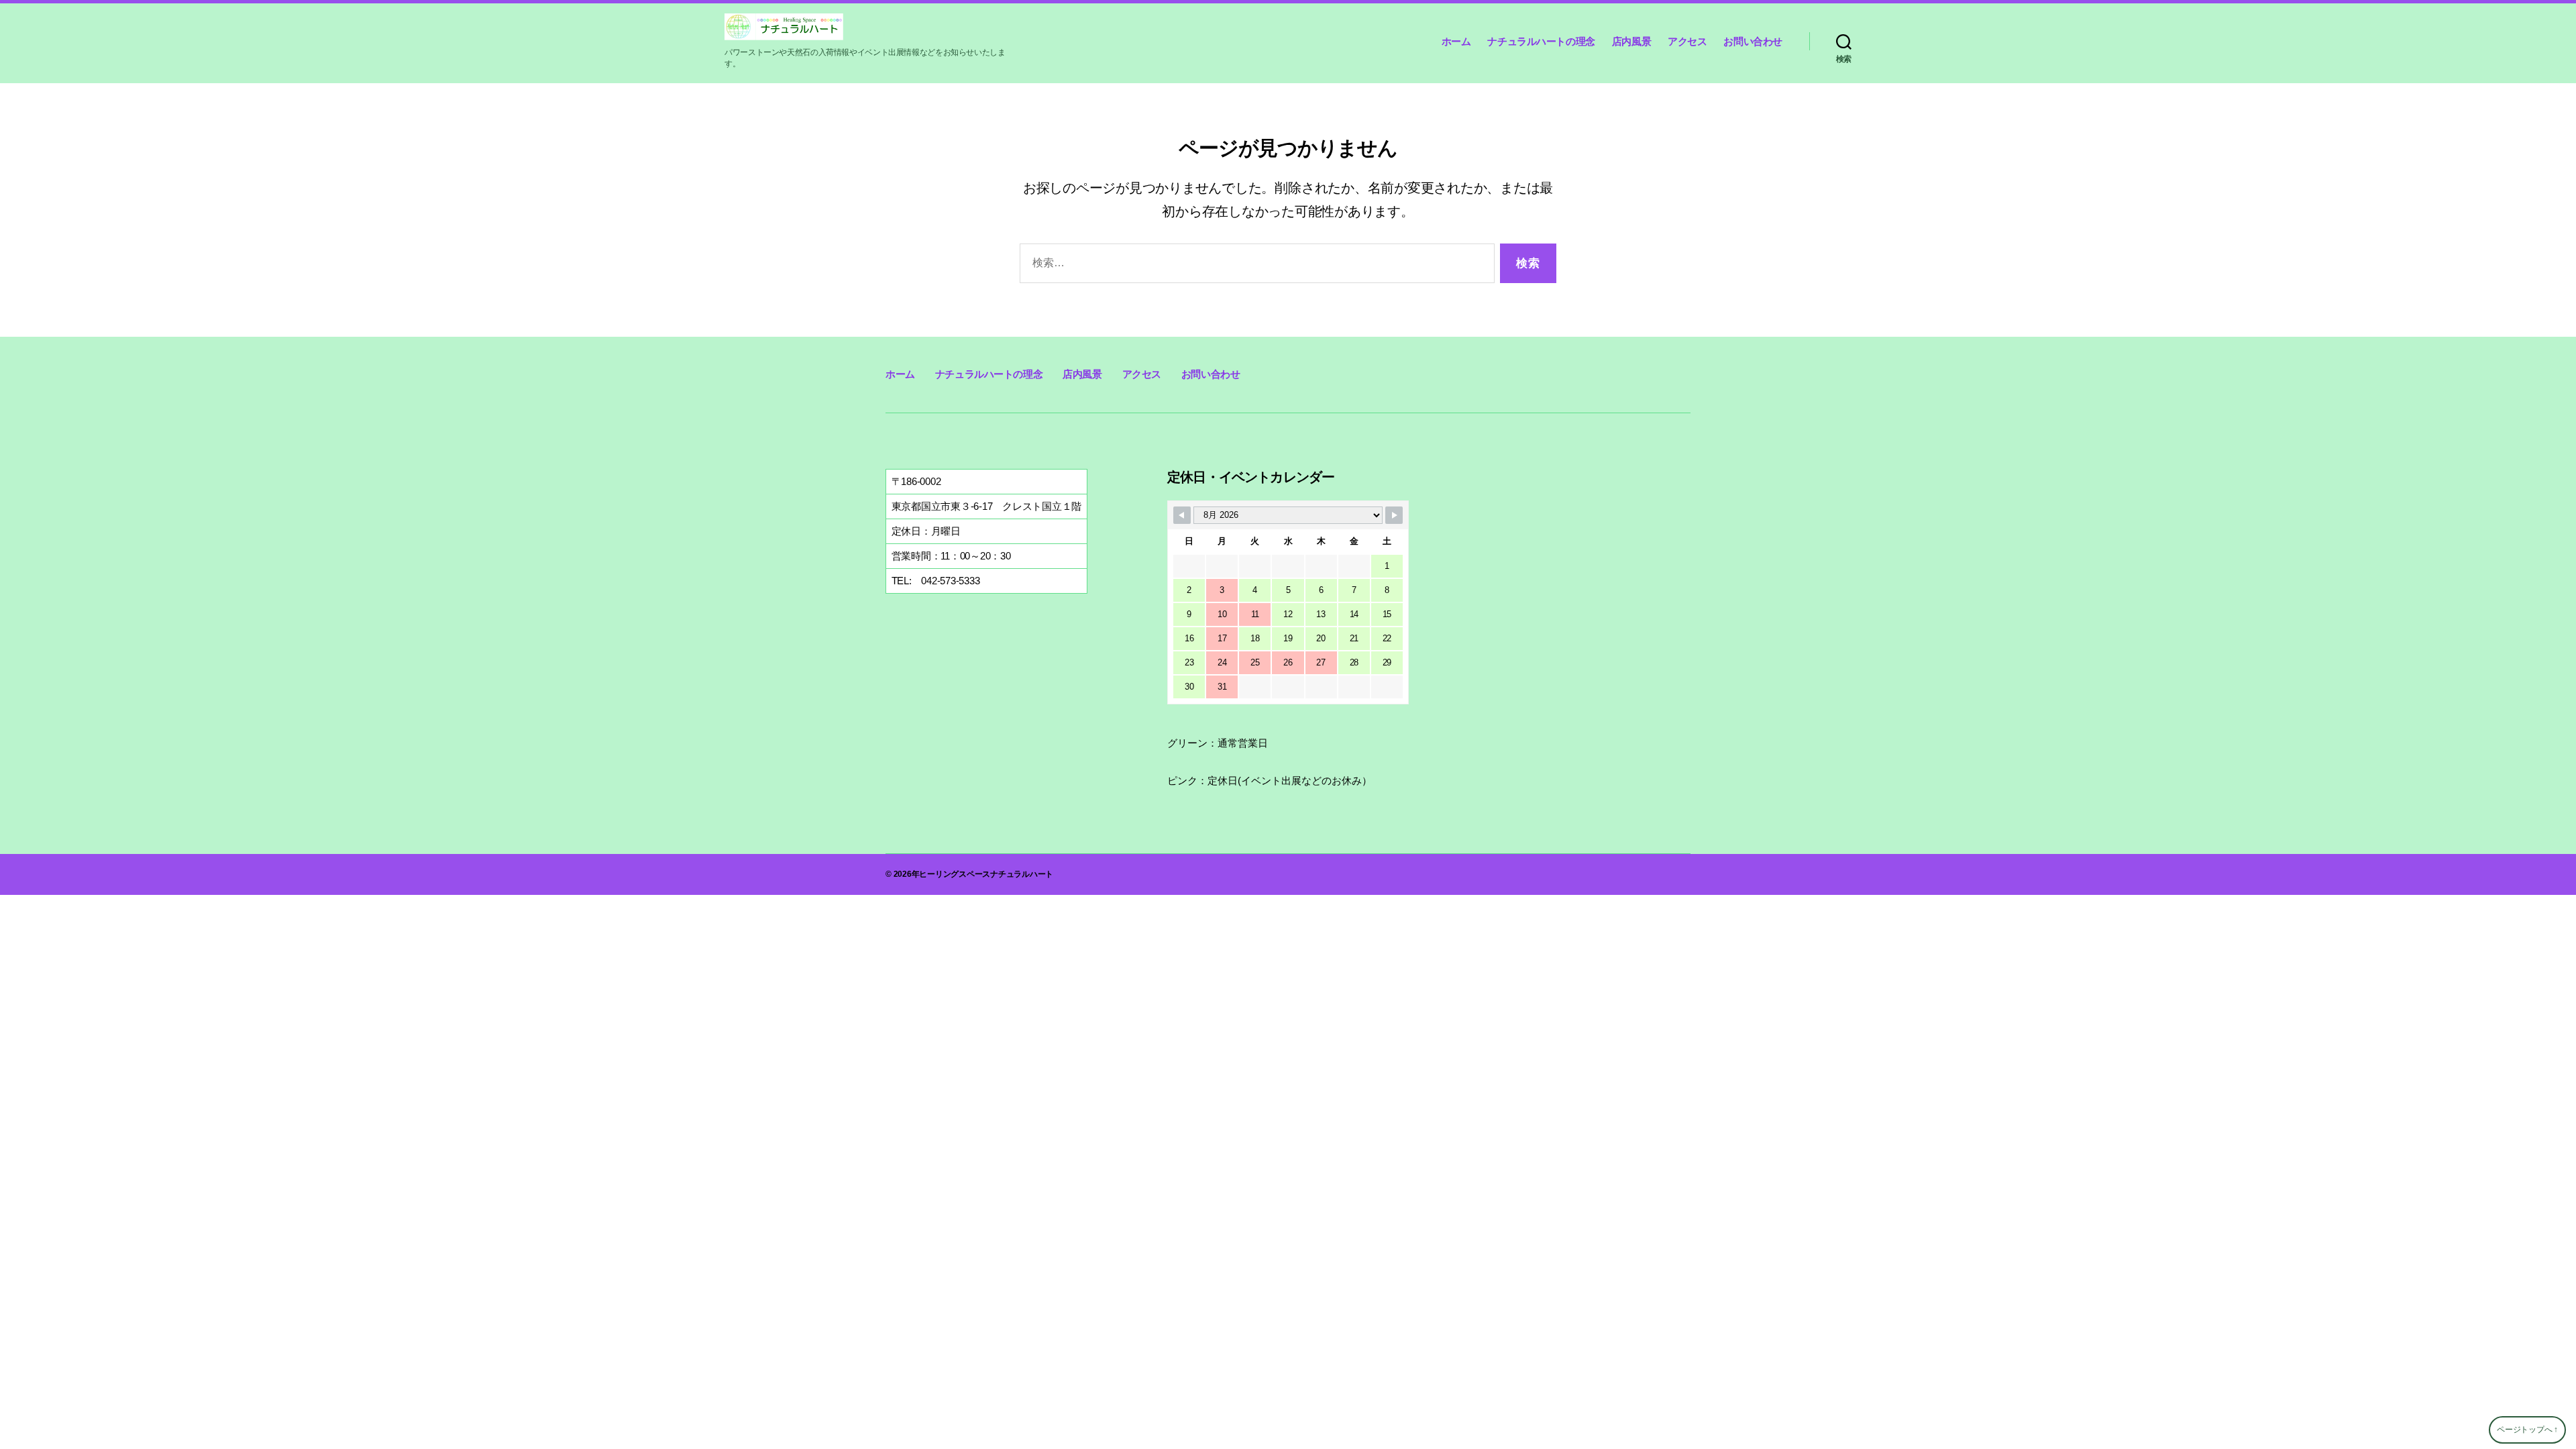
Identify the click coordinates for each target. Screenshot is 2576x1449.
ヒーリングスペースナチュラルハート (986, 874)
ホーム (1456, 41)
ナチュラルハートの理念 (1541, 41)
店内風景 (1631, 41)
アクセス (1687, 41)
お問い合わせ (1753, 41)
